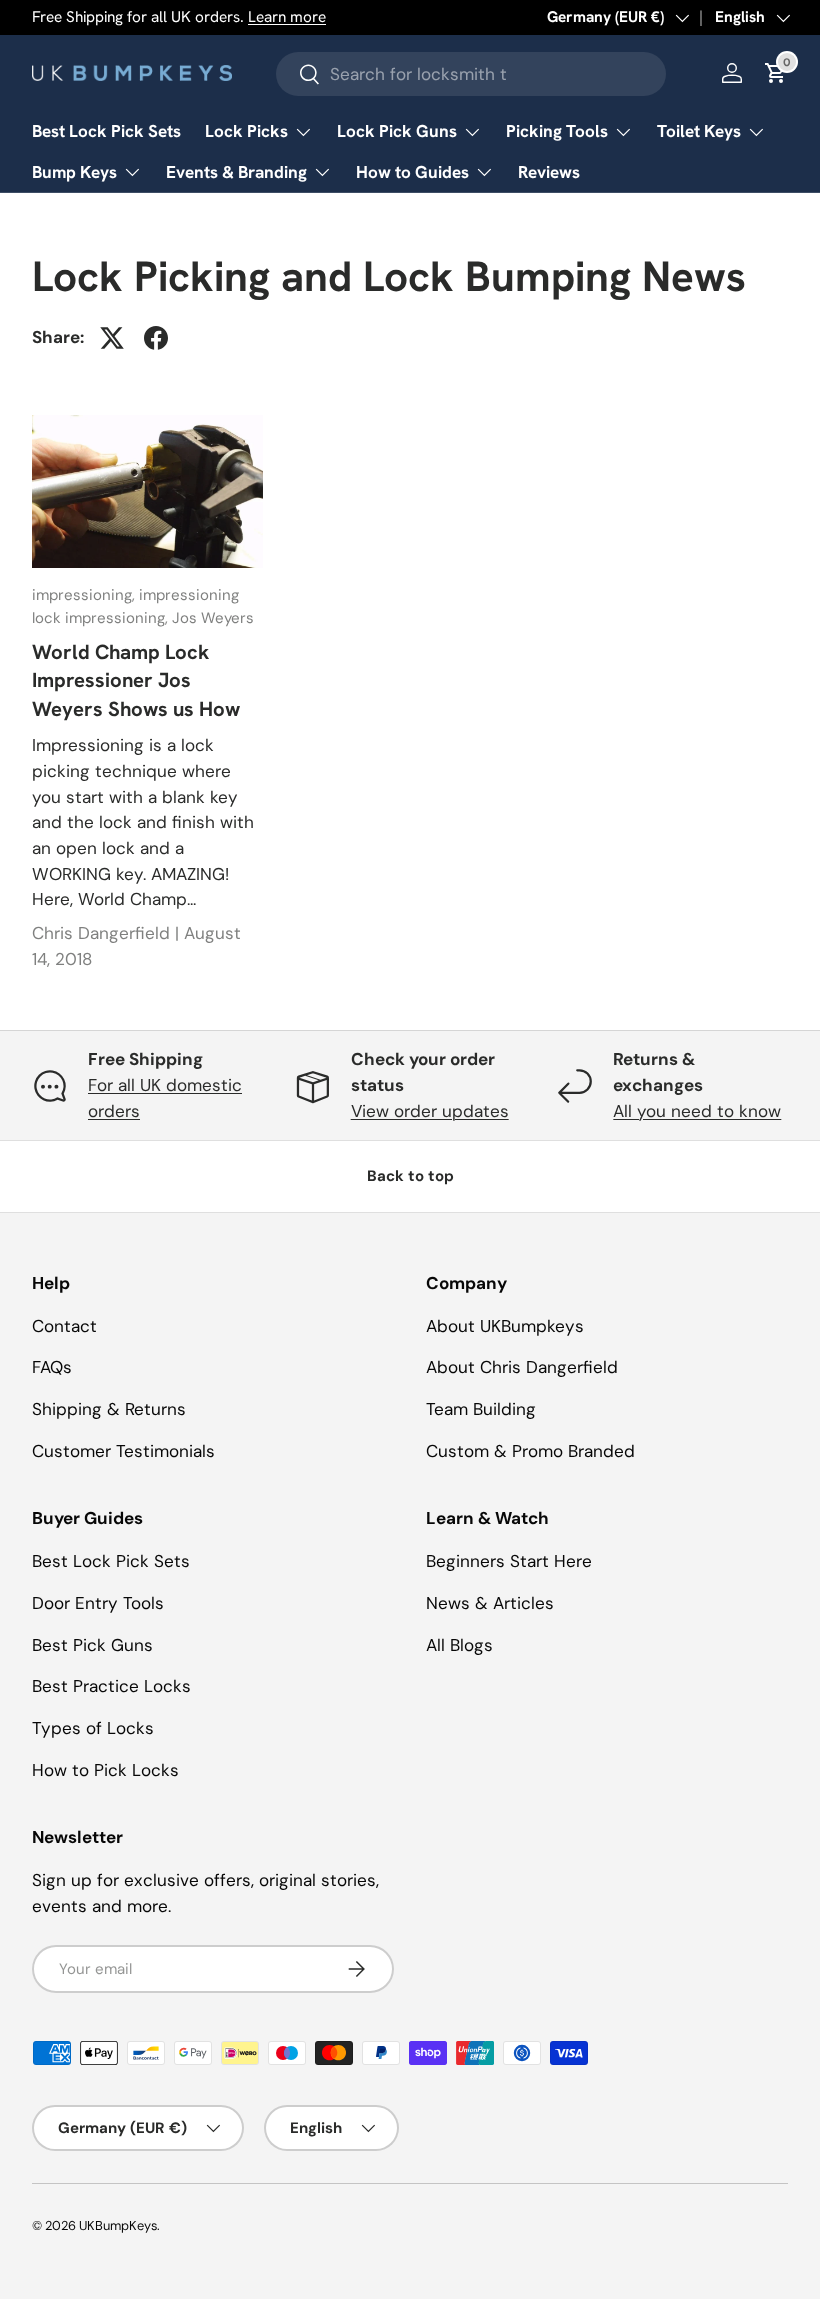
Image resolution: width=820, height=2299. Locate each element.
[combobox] (471, 74)
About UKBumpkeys (505, 1326)
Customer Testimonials (123, 1451)
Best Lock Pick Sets (106, 131)
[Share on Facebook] (156, 338)
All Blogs (459, 1645)
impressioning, (85, 595)
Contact (64, 1326)
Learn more (287, 17)
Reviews (549, 172)
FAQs (52, 1367)
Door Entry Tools (98, 1603)
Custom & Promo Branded (530, 1451)
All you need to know (697, 1111)
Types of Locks (93, 1728)
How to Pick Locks (105, 1770)
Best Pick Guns (92, 1645)
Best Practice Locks (111, 1686)
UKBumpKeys (118, 2225)
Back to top (410, 1176)
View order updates (430, 1111)
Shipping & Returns (109, 1409)
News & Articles (490, 1603)
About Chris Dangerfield (522, 1367)
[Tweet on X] (112, 338)
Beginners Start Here (509, 1561)
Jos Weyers (213, 618)
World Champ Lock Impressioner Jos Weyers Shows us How (136, 680)
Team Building (481, 1409)
